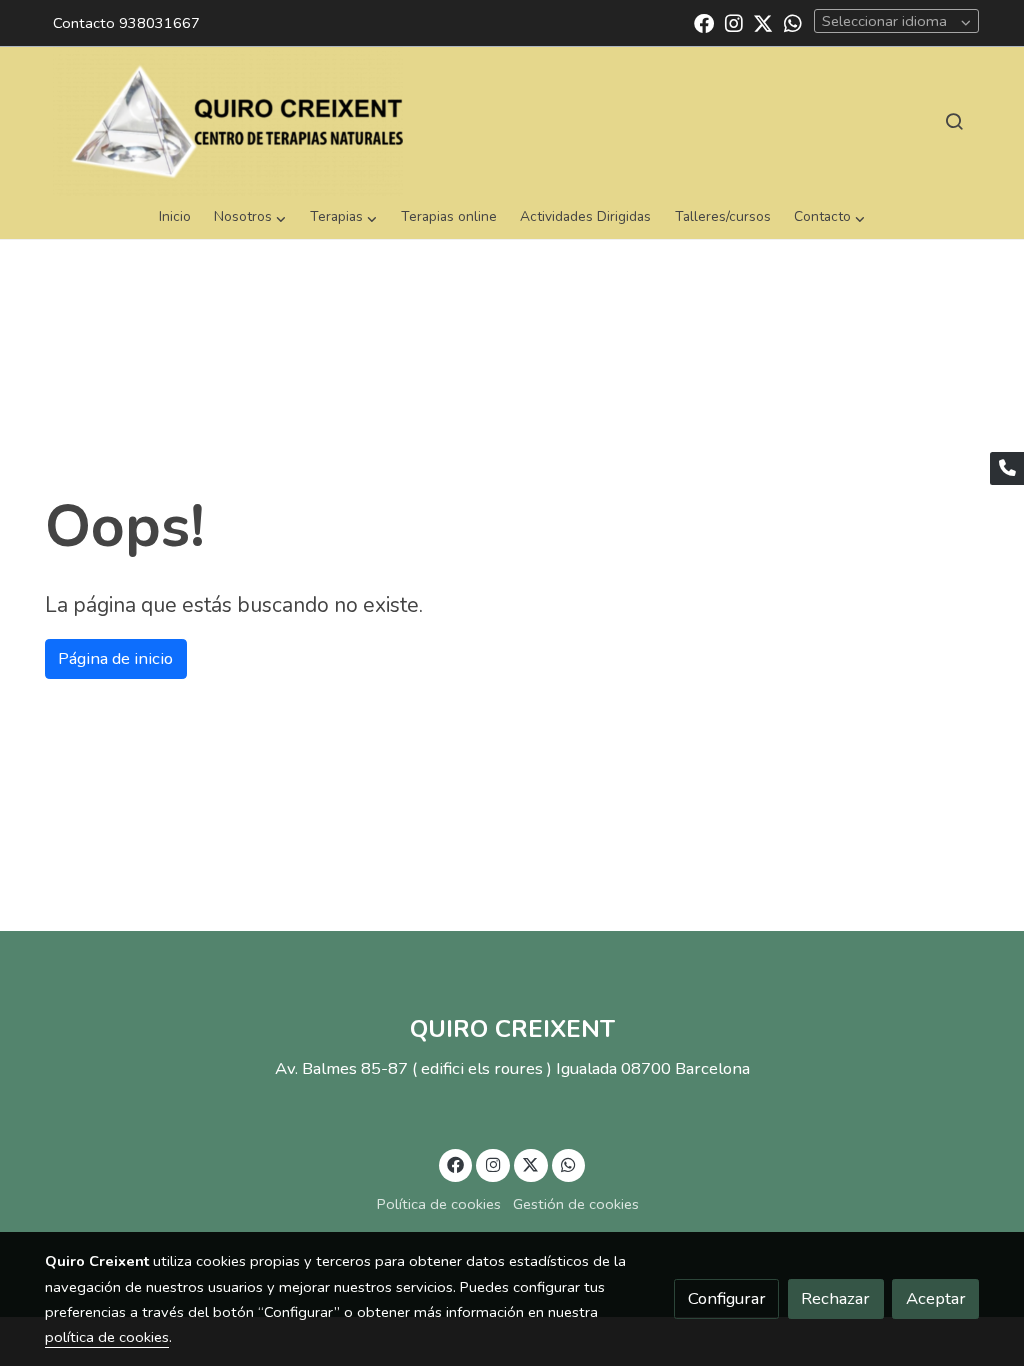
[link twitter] (763, 22)
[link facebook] (704, 22)
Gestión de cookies (576, 1204)
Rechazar (835, 1298)
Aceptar (936, 1298)
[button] (250, 217)
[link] (228, 121)
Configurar (727, 1298)
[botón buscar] (954, 121)
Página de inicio (115, 658)
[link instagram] (734, 22)
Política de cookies (439, 1204)
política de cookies (107, 1337)
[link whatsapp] (793, 22)
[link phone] (1007, 469)
